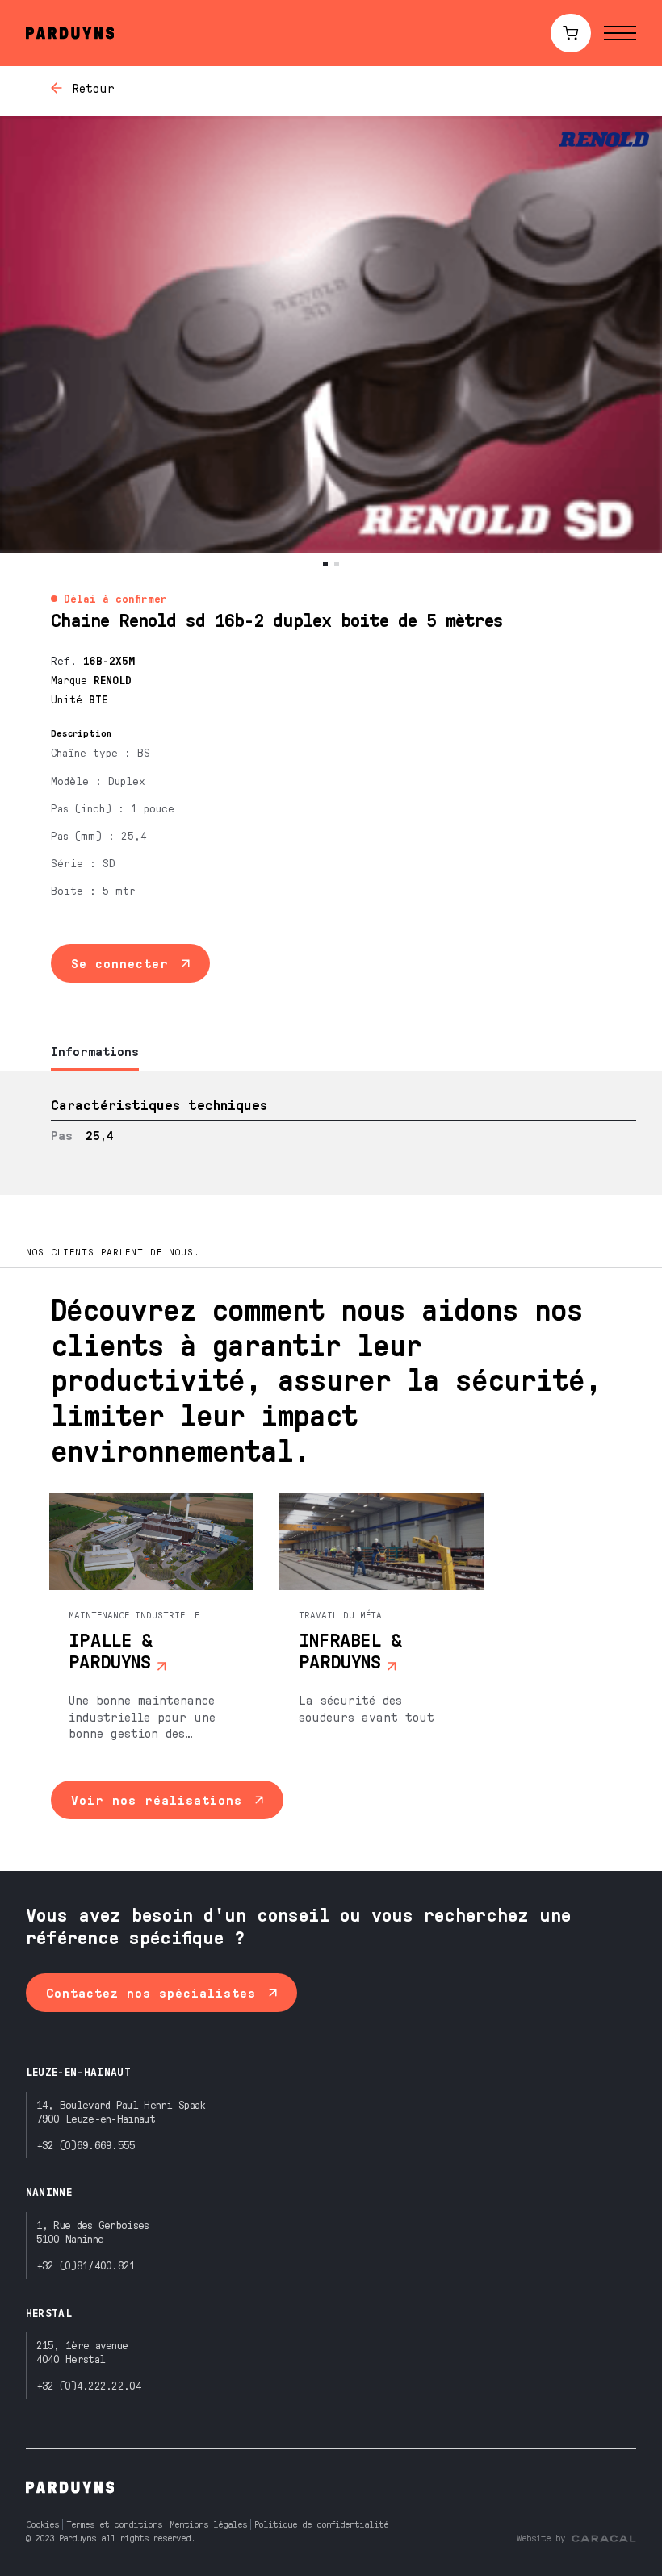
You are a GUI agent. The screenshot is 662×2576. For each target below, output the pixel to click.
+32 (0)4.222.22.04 (89, 2385)
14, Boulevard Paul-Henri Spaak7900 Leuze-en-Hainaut (121, 2111)
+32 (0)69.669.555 (86, 2145)
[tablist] (331, 1052)
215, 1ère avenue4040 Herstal (82, 2352)
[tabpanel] (331, 1133)
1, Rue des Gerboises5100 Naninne (93, 2232)
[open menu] (620, 33)
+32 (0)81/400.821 (86, 2265)
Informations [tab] (95, 1051)
